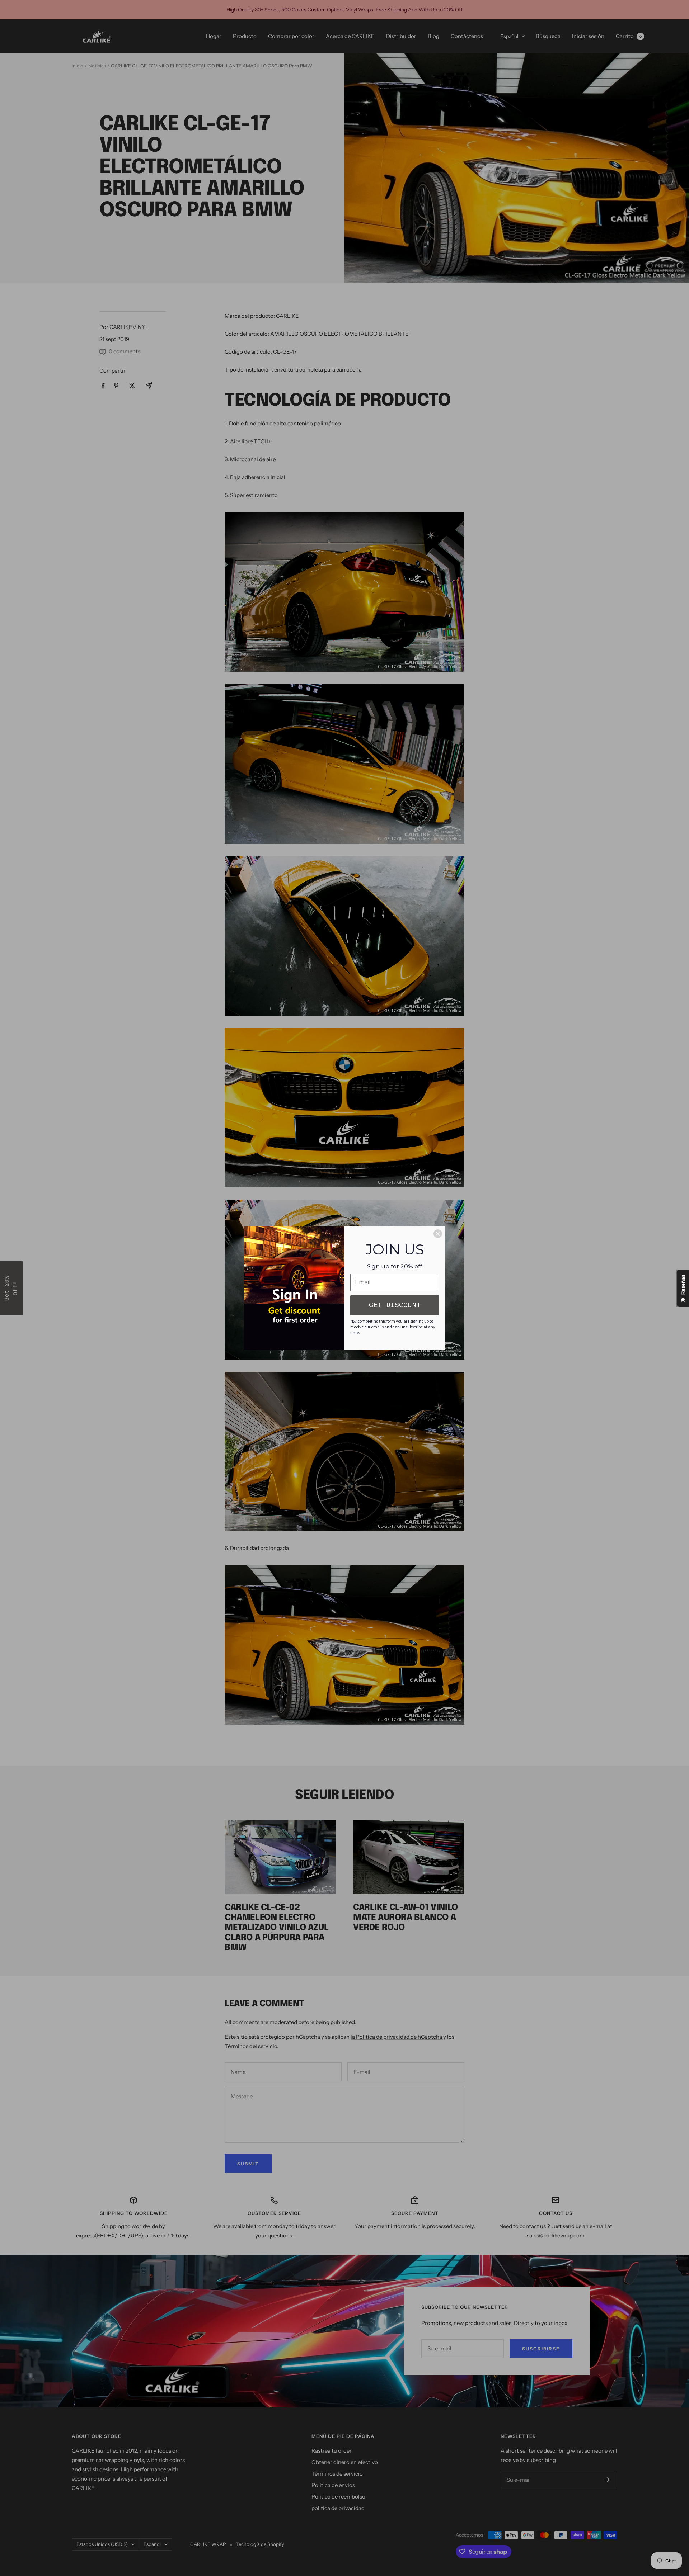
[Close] (438, 1234)
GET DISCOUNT (395, 1305)
